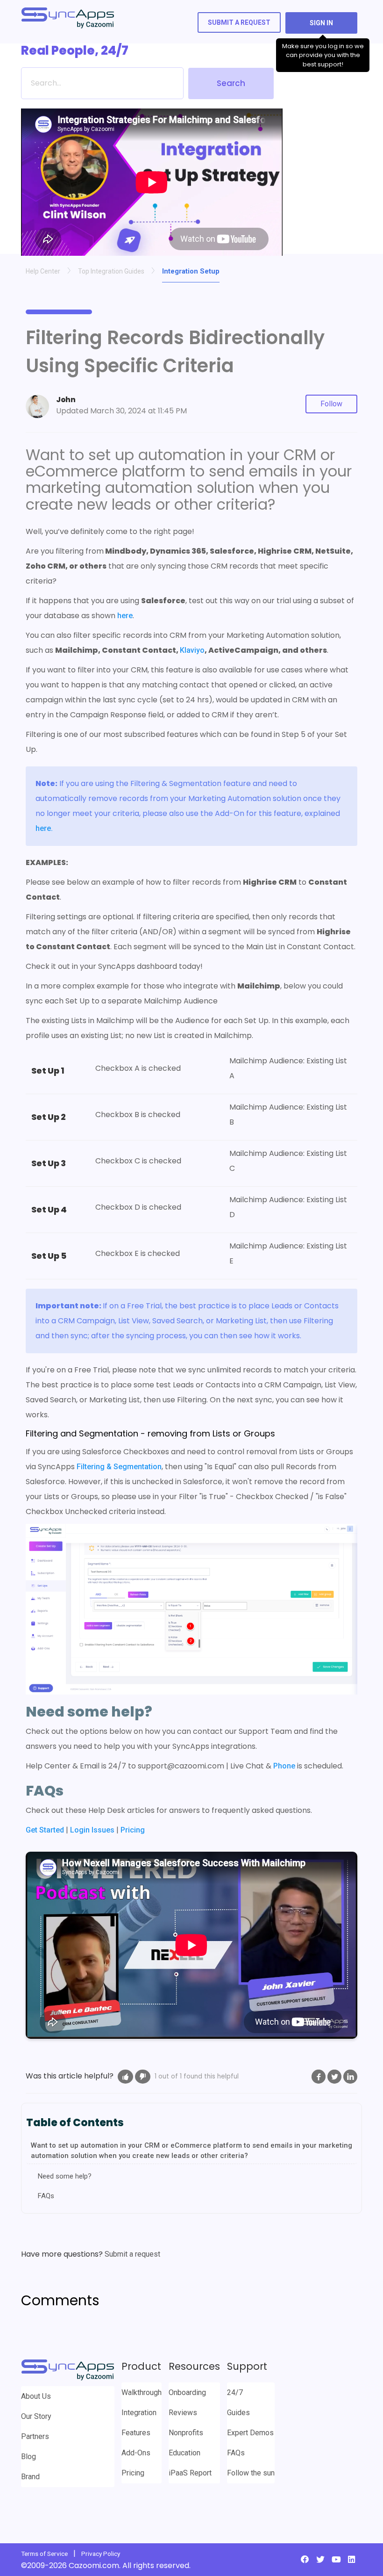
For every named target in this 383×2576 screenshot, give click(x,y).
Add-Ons (136, 2453)
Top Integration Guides (111, 271)
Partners (35, 2436)
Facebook (319, 2077)
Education (184, 2453)
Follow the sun (251, 2473)
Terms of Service (44, 2554)
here (124, 616)
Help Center (43, 271)
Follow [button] (331, 404)
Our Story (36, 2416)
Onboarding (187, 2392)
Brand (30, 2477)
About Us (36, 2396)
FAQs (46, 2196)
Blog (28, 2457)
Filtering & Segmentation (119, 1467)
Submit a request (239, 22)
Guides (238, 2413)
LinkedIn (350, 2077)
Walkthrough (142, 2392)
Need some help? (65, 2176)
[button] (125, 2077)
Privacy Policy (101, 2554)
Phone (284, 1766)
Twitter (334, 2077)
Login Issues (92, 1830)
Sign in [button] (321, 23)
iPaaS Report (190, 2473)
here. (45, 828)
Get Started (45, 1830)
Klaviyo (192, 650)
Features (136, 2433)
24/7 (235, 2392)
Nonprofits (186, 2433)
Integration (139, 2413)
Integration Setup (191, 271)
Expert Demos (250, 2433)
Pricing (133, 1830)
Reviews (183, 2413)
